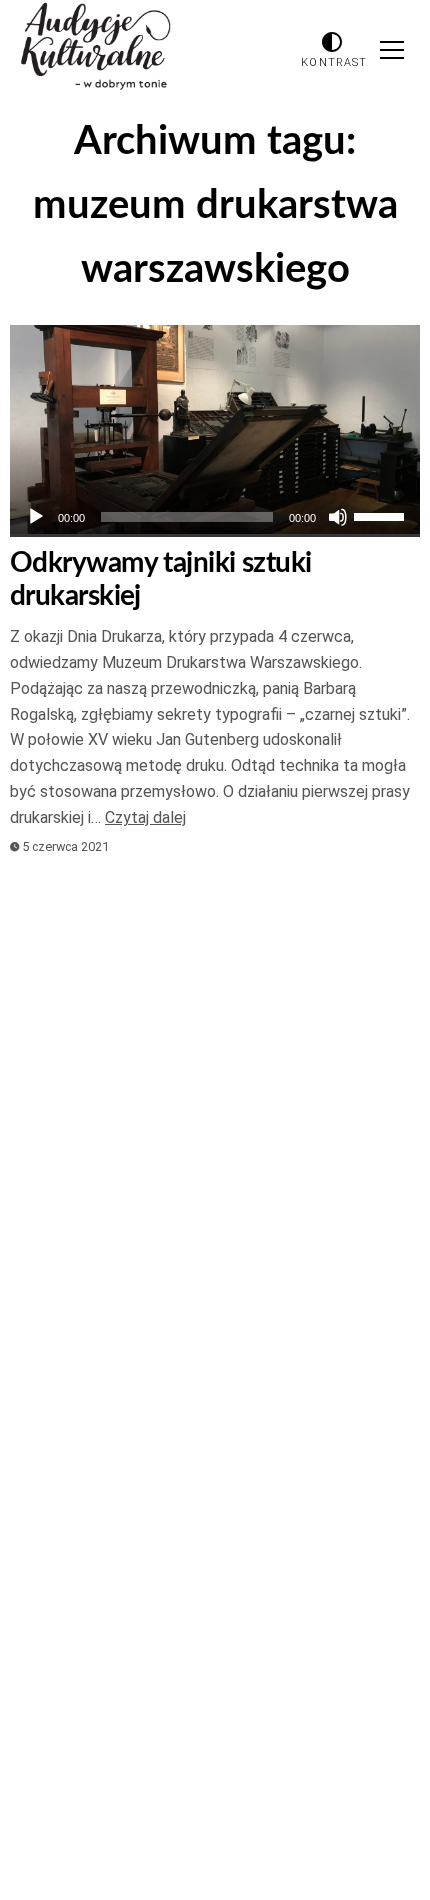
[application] (215, 517)
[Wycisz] (338, 517)
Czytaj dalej (145, 817)
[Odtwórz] (36, 517)
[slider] (382, 515)
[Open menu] (392, 50)
